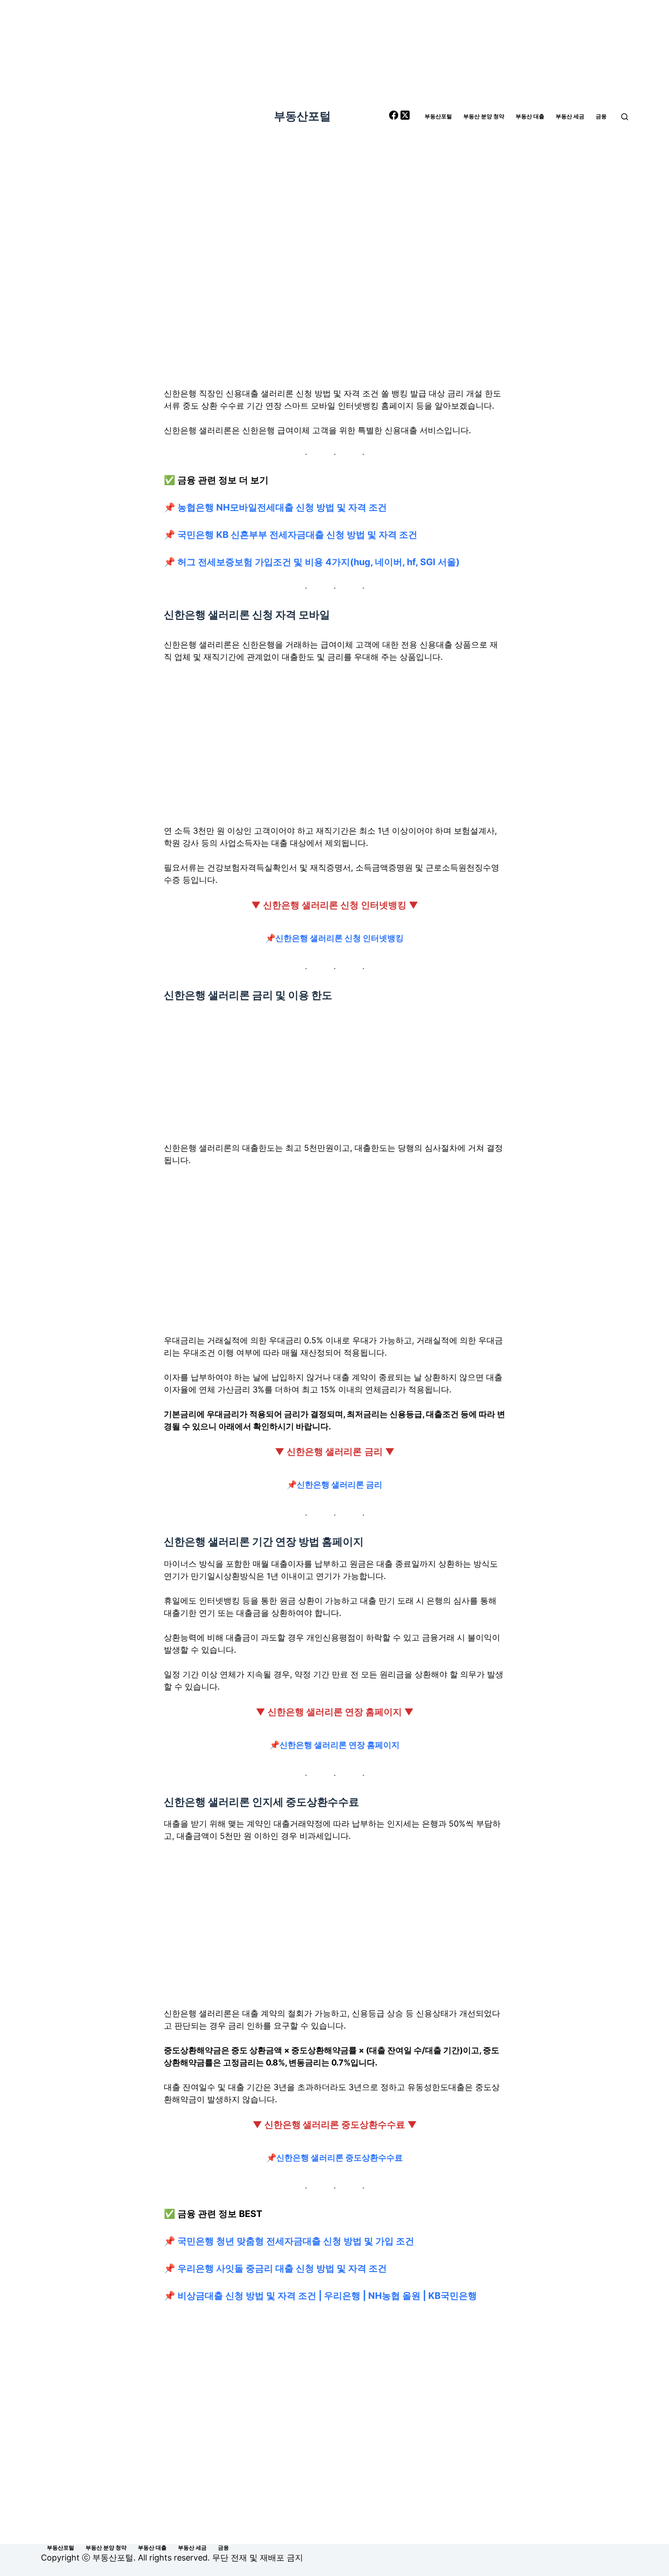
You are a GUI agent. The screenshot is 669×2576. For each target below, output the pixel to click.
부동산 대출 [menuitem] (530, 116)
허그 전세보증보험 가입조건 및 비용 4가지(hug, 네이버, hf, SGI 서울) (319, 562)
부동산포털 (302, 116)
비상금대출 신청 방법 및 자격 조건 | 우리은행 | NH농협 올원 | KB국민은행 (327, 2296)
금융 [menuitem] (601, 116)
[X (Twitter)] (405, 117)
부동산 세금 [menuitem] (570, 116)
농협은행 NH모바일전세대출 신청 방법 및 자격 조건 (282, 507)
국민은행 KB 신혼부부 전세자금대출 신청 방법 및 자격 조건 (297, 535)
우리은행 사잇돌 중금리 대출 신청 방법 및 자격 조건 (282, 2268)
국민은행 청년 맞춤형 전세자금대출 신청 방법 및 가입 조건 (296, 2241)
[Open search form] (625, 117)
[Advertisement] (334, 300)
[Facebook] (395, 117)
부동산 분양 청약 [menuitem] (484, 116)
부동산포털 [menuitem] (438, 116)
